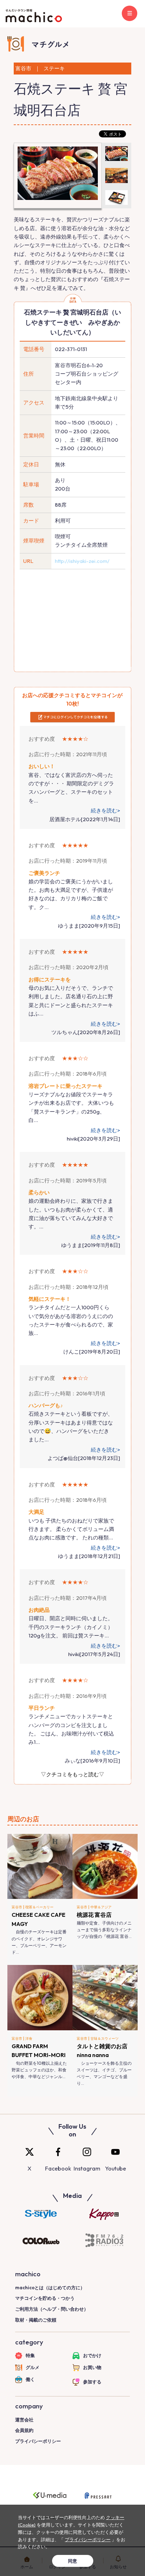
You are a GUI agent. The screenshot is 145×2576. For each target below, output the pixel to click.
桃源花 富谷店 (94, 1915)
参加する (92, 2382)
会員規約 (24, 2430)
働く (30, 2379)
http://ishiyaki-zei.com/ (82, 561)
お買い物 (92, 2367)
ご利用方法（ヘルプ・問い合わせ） (52, 2309)
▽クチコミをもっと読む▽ (72, 1774)
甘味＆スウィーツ (105, 2039)
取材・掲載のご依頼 (36, 2320)
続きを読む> (105, 810)
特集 (30, 2355)
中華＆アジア (101, 1907)
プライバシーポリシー (38, 2441)
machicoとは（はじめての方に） (50, 2288)
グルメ (33, 2367)
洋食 (29, 2039)
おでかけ (92, 2355)
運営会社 (24, 2420)
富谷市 (17, 1907)
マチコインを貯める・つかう (45, 2298)
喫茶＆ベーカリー (39, 1907)
